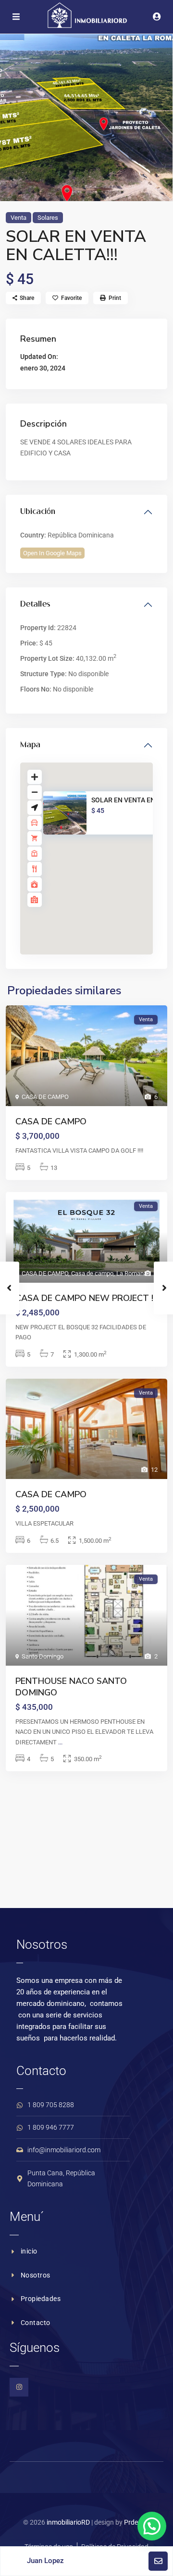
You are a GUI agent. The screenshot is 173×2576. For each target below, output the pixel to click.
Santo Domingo (43, 1656)
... (60, 1742)
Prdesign (137, 2522)
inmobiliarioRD (68, 2522)
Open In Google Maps (52, 553)
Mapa (30, 745)
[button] (107, 863)
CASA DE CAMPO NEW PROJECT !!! (86, 1298)
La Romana (132, 1273)
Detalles (35, 605)
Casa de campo (92, 1273)
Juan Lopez (45, 2561)
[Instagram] (19, 2387)
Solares (48, 218)
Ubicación (38, 512)
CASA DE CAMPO (45, 1097)
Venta (19, 218)
